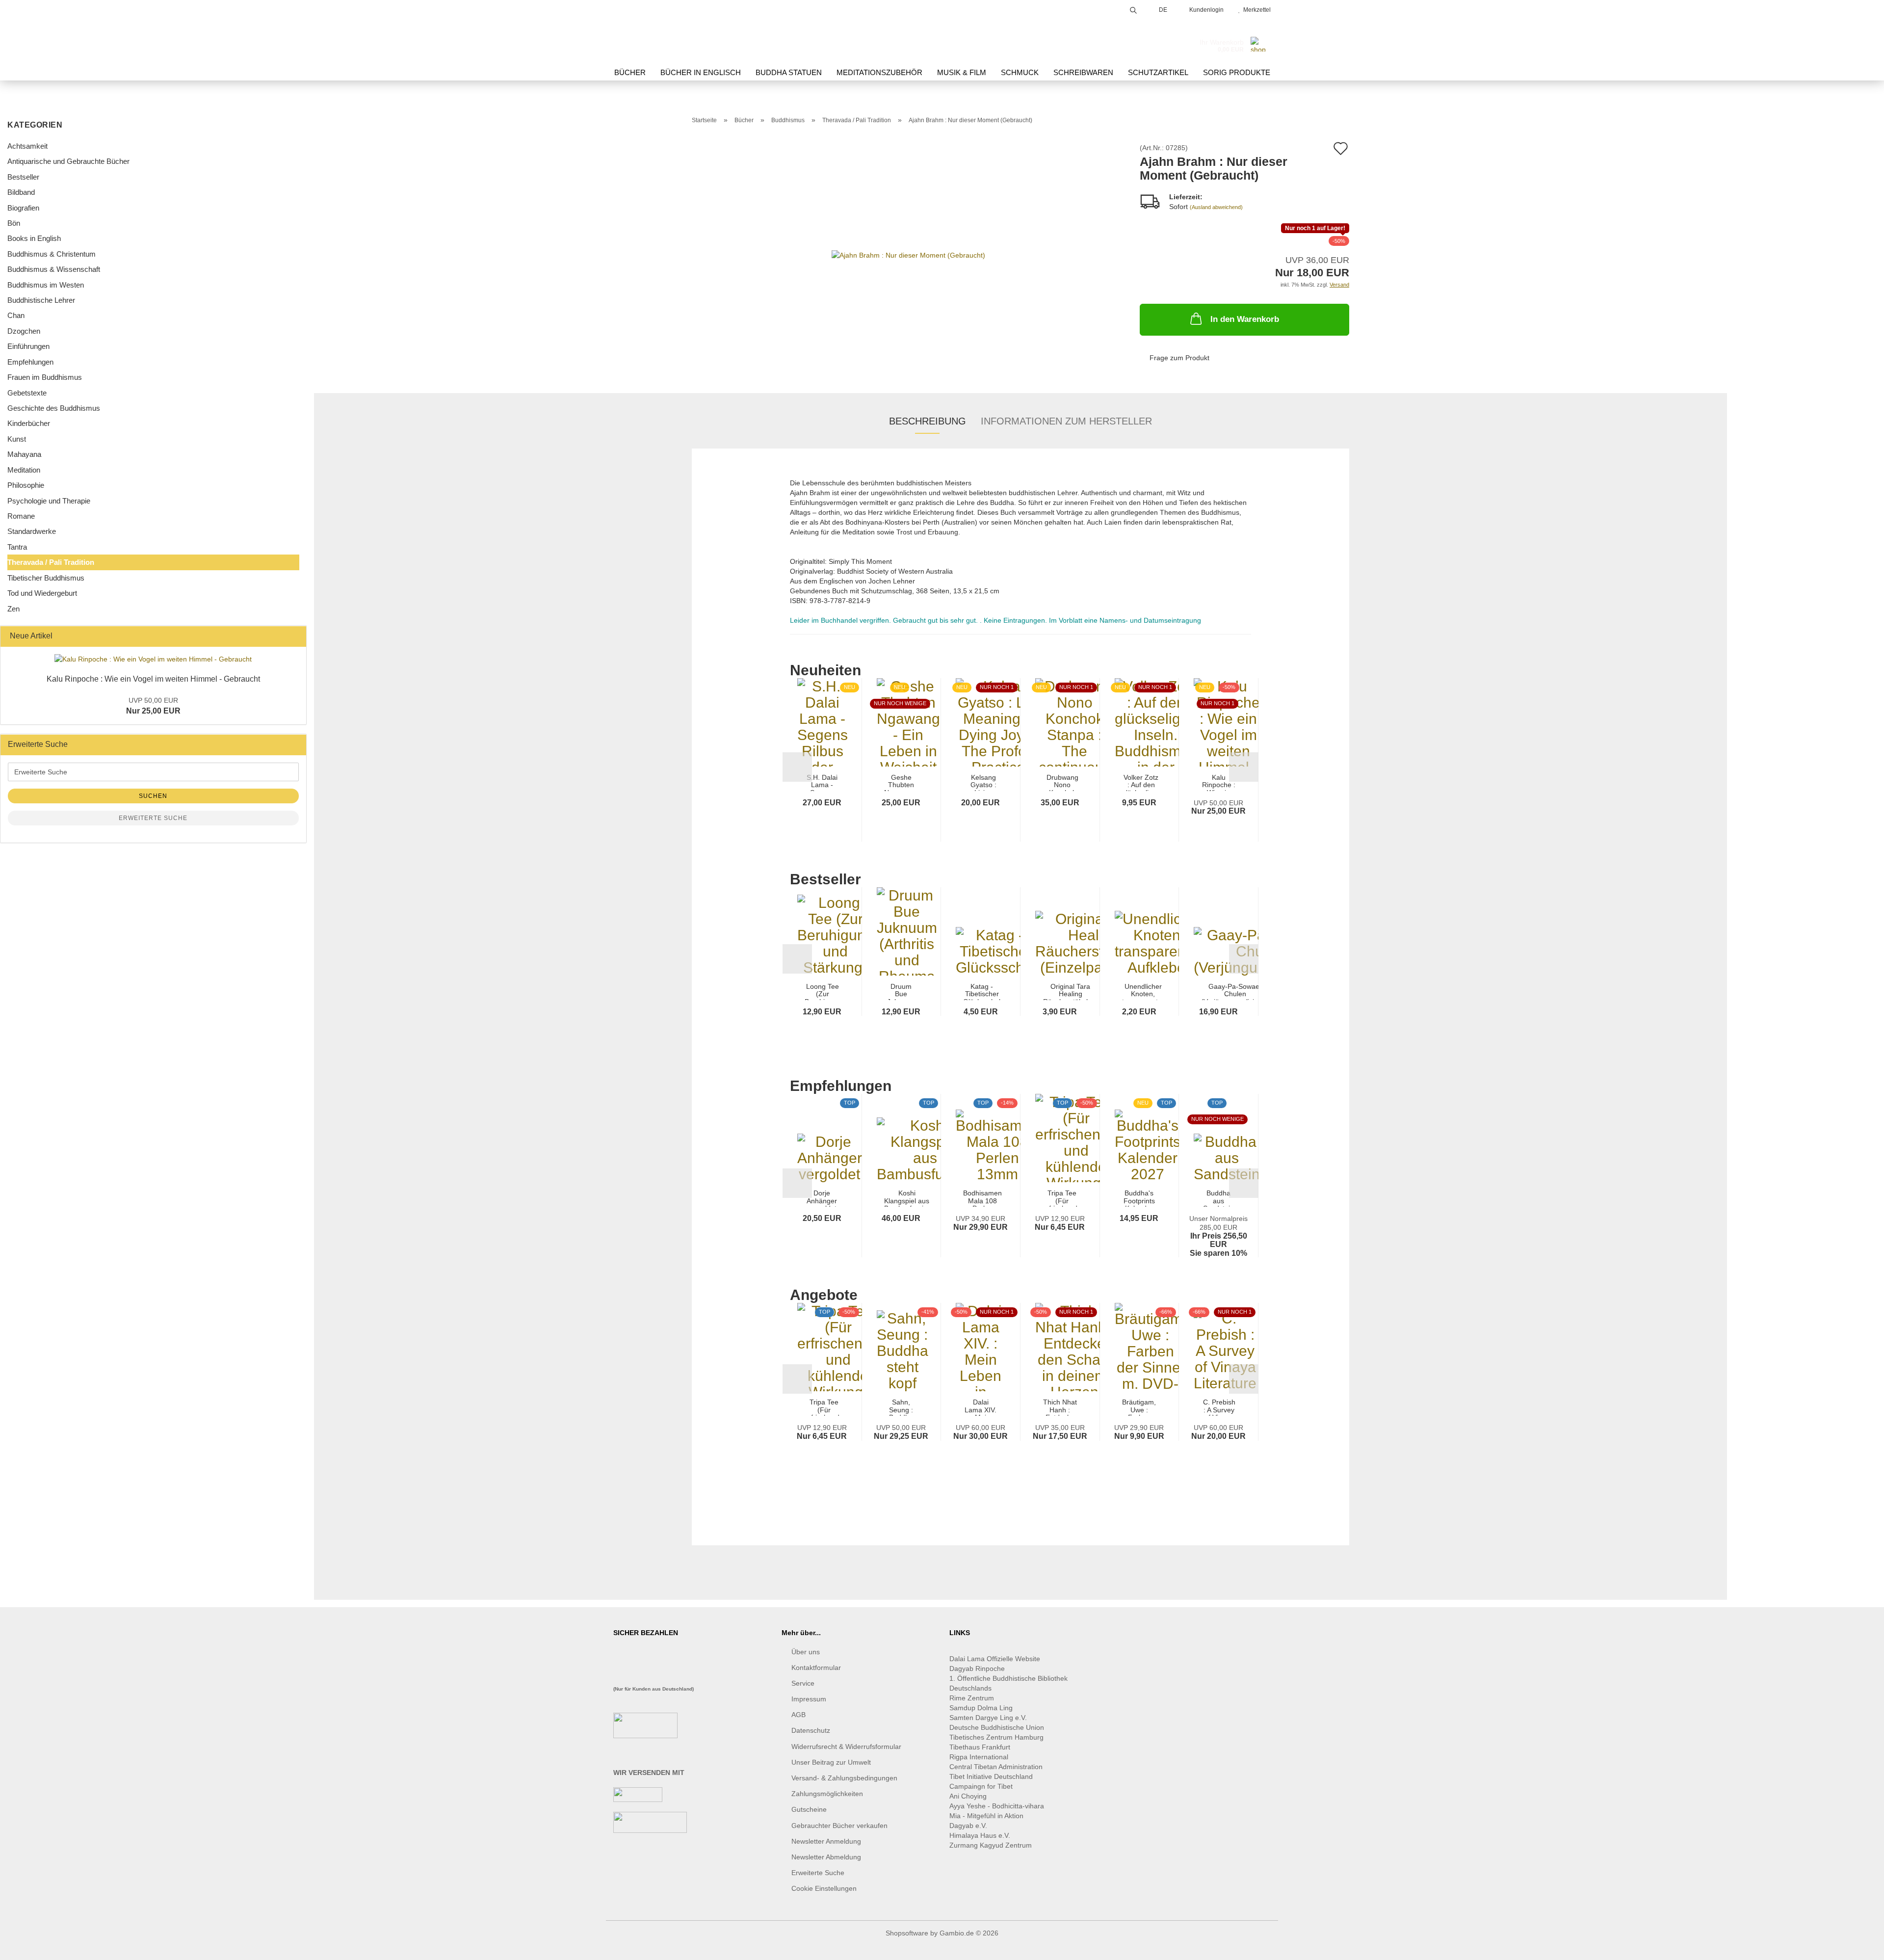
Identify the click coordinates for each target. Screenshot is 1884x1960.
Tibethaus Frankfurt (980, 1747)
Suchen (153, 796)
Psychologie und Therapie (49, 501)
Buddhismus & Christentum (52, 254)
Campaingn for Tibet (981, 1786)
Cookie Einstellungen (824, 1888)
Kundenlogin (1205, 10)
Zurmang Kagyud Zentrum (991, 1845)
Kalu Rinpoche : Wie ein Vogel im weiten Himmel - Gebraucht (153, 679)
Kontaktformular (816, 1668)
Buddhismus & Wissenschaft (54, 269)
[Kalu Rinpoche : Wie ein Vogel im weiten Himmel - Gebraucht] (153, 659)
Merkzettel (1256, 10)
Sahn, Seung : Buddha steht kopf (901, 1407)
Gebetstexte (27, 393)
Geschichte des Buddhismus (54, 408)
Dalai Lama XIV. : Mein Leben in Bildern (981, 1407)
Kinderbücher (29, 423)
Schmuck (1020, 72)
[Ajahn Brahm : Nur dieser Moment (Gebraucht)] (908, 254)
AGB (798, 1715)
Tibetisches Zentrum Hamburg (996, 1737)
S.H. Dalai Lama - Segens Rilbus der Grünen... (822, 782)
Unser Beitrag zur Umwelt (831, 1762)
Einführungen (28, 346)
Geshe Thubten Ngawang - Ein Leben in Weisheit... (901, 782)
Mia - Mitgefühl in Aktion (987, 1816)
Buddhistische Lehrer (41, 300)
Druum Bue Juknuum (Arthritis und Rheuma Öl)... (901, 992)
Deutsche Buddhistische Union (997, 1727)
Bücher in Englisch (701, 72)
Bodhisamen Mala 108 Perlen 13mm (982, 1198)
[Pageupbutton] (1857, 1945)
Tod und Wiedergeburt (42, 593)
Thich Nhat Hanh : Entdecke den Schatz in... (1060, 1407)
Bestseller (23, 177)
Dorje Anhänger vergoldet (822, 1198)
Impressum (809, 1699)
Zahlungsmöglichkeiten (827, 1794)
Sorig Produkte (1237, 72)
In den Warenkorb (1245, 319)
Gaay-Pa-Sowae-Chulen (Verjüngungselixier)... (1235, 992)
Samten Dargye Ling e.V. (988, 1718)
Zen (13, 609)
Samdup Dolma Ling (981, 1708)
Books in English (34, 238)
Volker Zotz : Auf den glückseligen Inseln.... (1141, 782)
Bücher (630, 72)
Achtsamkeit (27, 146)
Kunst (17, 439)
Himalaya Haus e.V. (981, 1835)
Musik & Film (962, 72)
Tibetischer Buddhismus (46, 578)
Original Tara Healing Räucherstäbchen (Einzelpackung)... (1071, 992)
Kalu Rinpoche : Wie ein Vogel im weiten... (1219, 782)
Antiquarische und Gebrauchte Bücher (68, 161)
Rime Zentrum (972, 1698)
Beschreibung (928, 421)
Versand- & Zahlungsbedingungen (844, 1778)
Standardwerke (32, 531)
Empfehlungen (30, 362)
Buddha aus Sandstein (1218, 1198)
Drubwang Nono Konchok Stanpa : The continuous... (1062, 782)
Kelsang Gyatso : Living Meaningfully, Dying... (983, 782)
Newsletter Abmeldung (826, 1857)
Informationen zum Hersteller (1066, 421)
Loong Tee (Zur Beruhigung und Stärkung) (823, 992)
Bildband (21, 192)
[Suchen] (1133, 9)
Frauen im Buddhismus (45, 377)
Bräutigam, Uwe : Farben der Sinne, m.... (1139, 1407)
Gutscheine (809, 1809)
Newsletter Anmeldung (826, 1841)
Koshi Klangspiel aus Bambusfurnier (907, 1198)
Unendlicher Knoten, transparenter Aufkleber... (1143, 992)
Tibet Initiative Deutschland (991, 1776)
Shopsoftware (907, 1933)
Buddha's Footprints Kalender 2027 (1139, 1198)
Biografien (23, 208)
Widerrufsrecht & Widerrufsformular (846, 1747)
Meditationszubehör (879, 72)
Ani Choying (968, 1796)
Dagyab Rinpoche (978, 1669)
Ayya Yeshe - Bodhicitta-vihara (997, 1806)
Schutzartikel (1158, 72)
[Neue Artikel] (296, 636)
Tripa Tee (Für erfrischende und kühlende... (1062, 1198)
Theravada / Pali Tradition (51, 562)
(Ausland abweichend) (1216, 207)
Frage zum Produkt (1179, 358)
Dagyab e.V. (968, 1826)
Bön (14, 223)
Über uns (806, 1652)
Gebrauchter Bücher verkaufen (839, 1826)
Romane (21, 516)
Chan (16, 315)
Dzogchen (24, 331)
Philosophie (26, 485)
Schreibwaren (1083, 72)
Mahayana (24, 454)
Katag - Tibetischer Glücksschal (982, 992)
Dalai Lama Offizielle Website (995, 1659)
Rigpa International (980, 1757)
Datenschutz (811, 1730)
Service (803, 1683)
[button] (797, 767)
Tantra (17, 547)
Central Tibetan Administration (996, 1767)
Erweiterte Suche (153, 818)
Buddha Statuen (789, 72)
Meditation (24, 470)
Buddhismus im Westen (46, 285)
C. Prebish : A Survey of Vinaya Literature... (1219, 1407)
